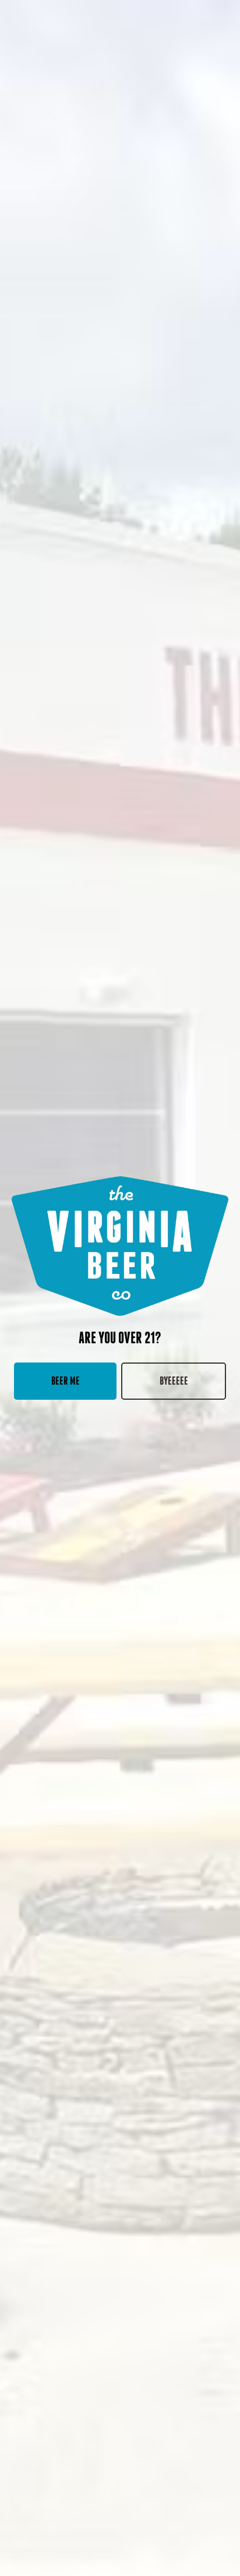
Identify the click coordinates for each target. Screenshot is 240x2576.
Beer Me (66, 1381)
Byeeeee (174, 1381)
